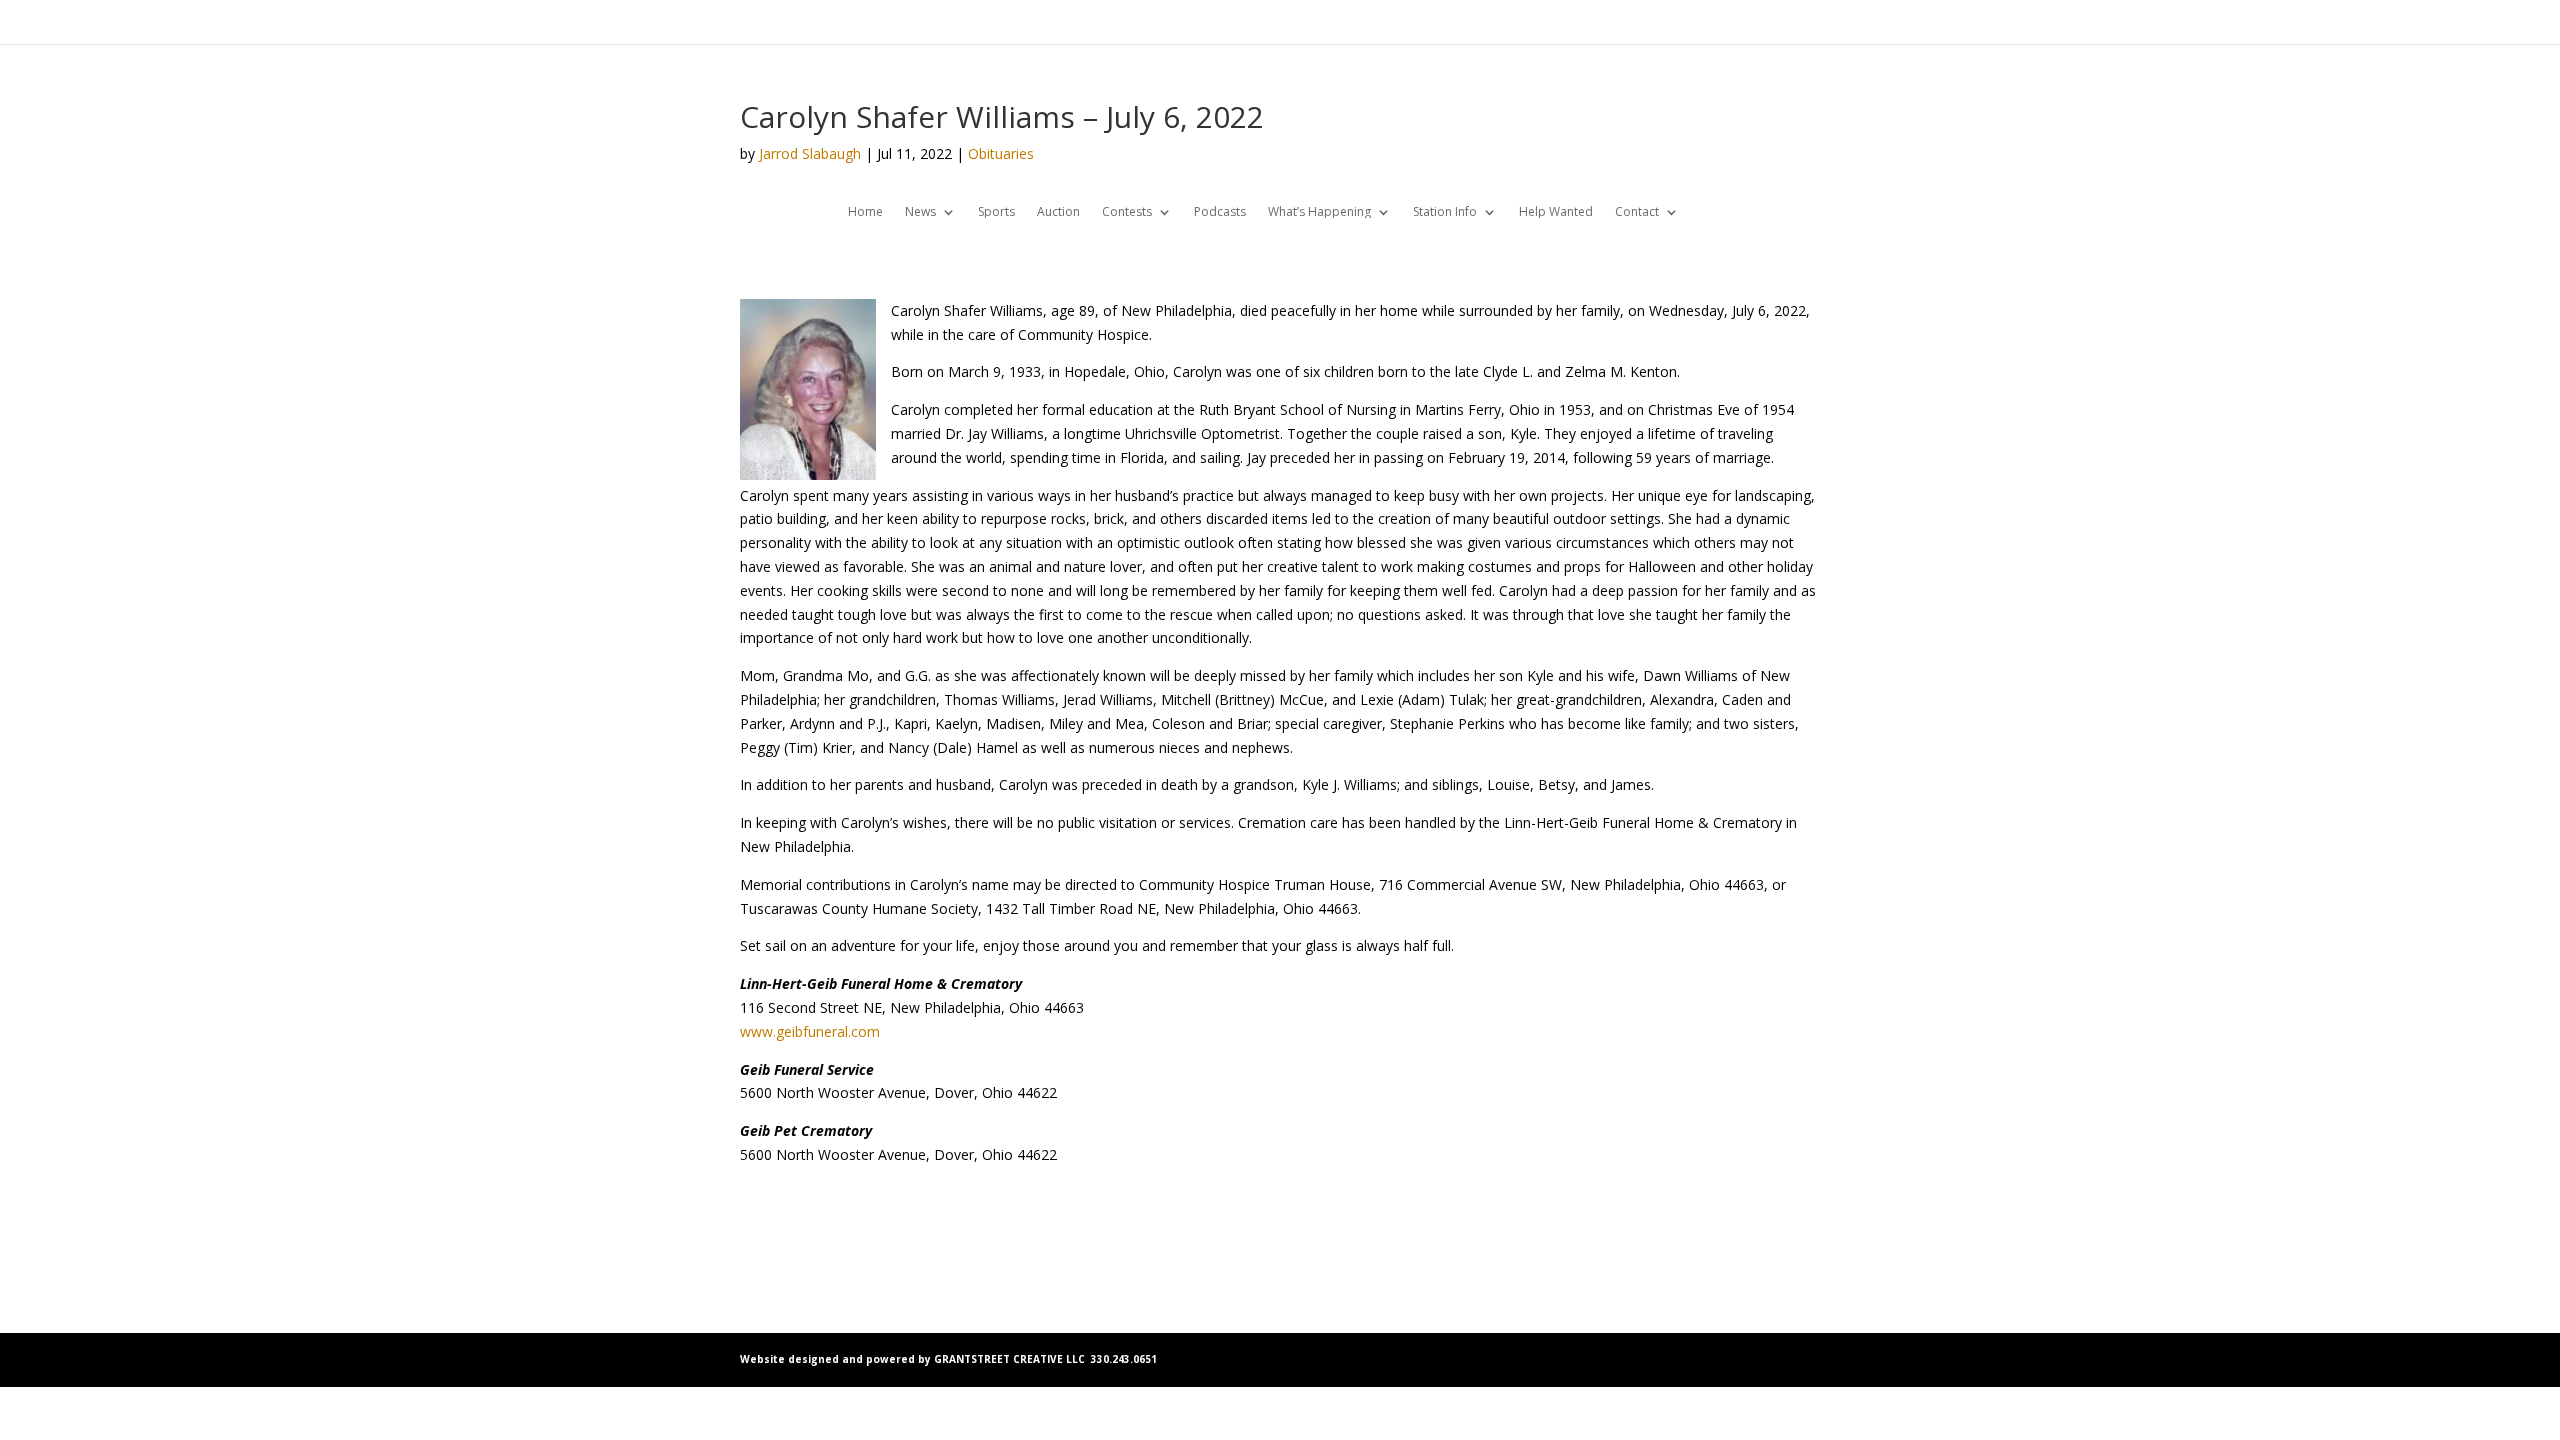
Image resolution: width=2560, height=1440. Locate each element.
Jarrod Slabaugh (810, 153)
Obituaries (1001, 153)
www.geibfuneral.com (810, 1031)
